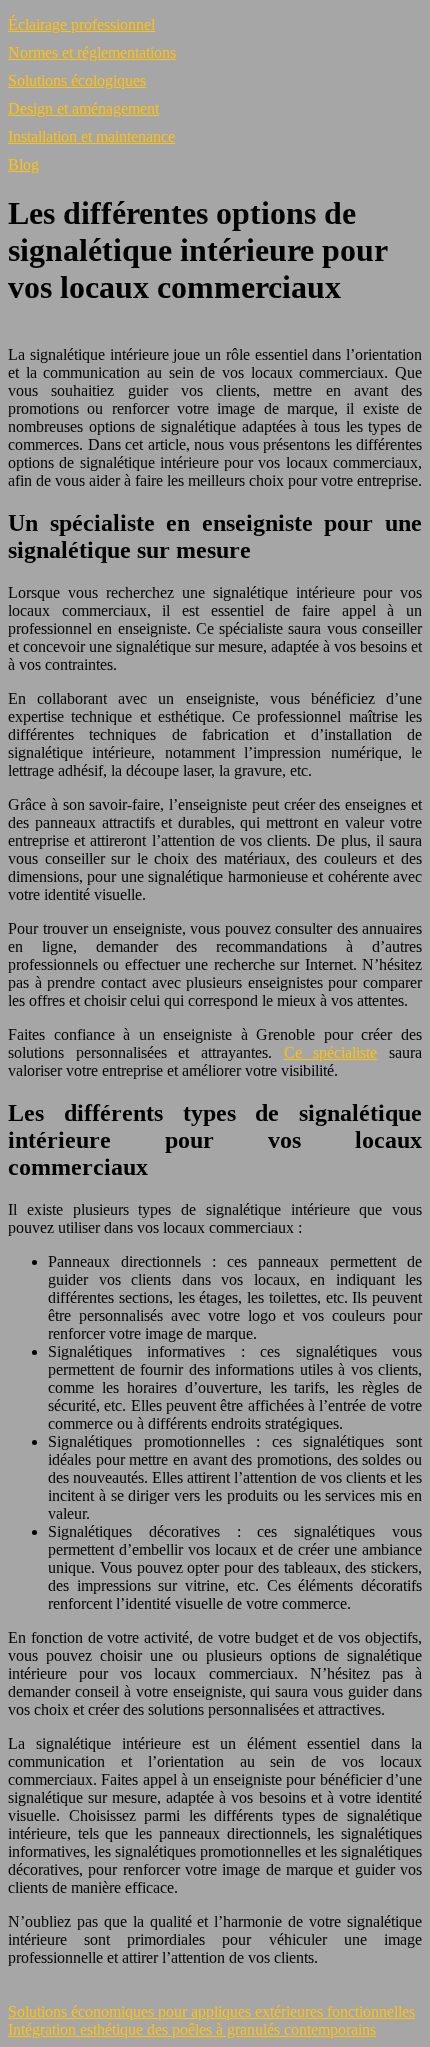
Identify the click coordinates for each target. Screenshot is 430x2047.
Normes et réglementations (92, 52)
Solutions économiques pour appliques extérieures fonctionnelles (211, 2011)
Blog (23, 164)
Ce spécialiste (331, 1052)
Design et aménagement (83, 108)
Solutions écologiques (77, 80)
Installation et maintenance (91, 136)
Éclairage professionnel (81, 24)
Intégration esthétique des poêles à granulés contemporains (192, 2029)
